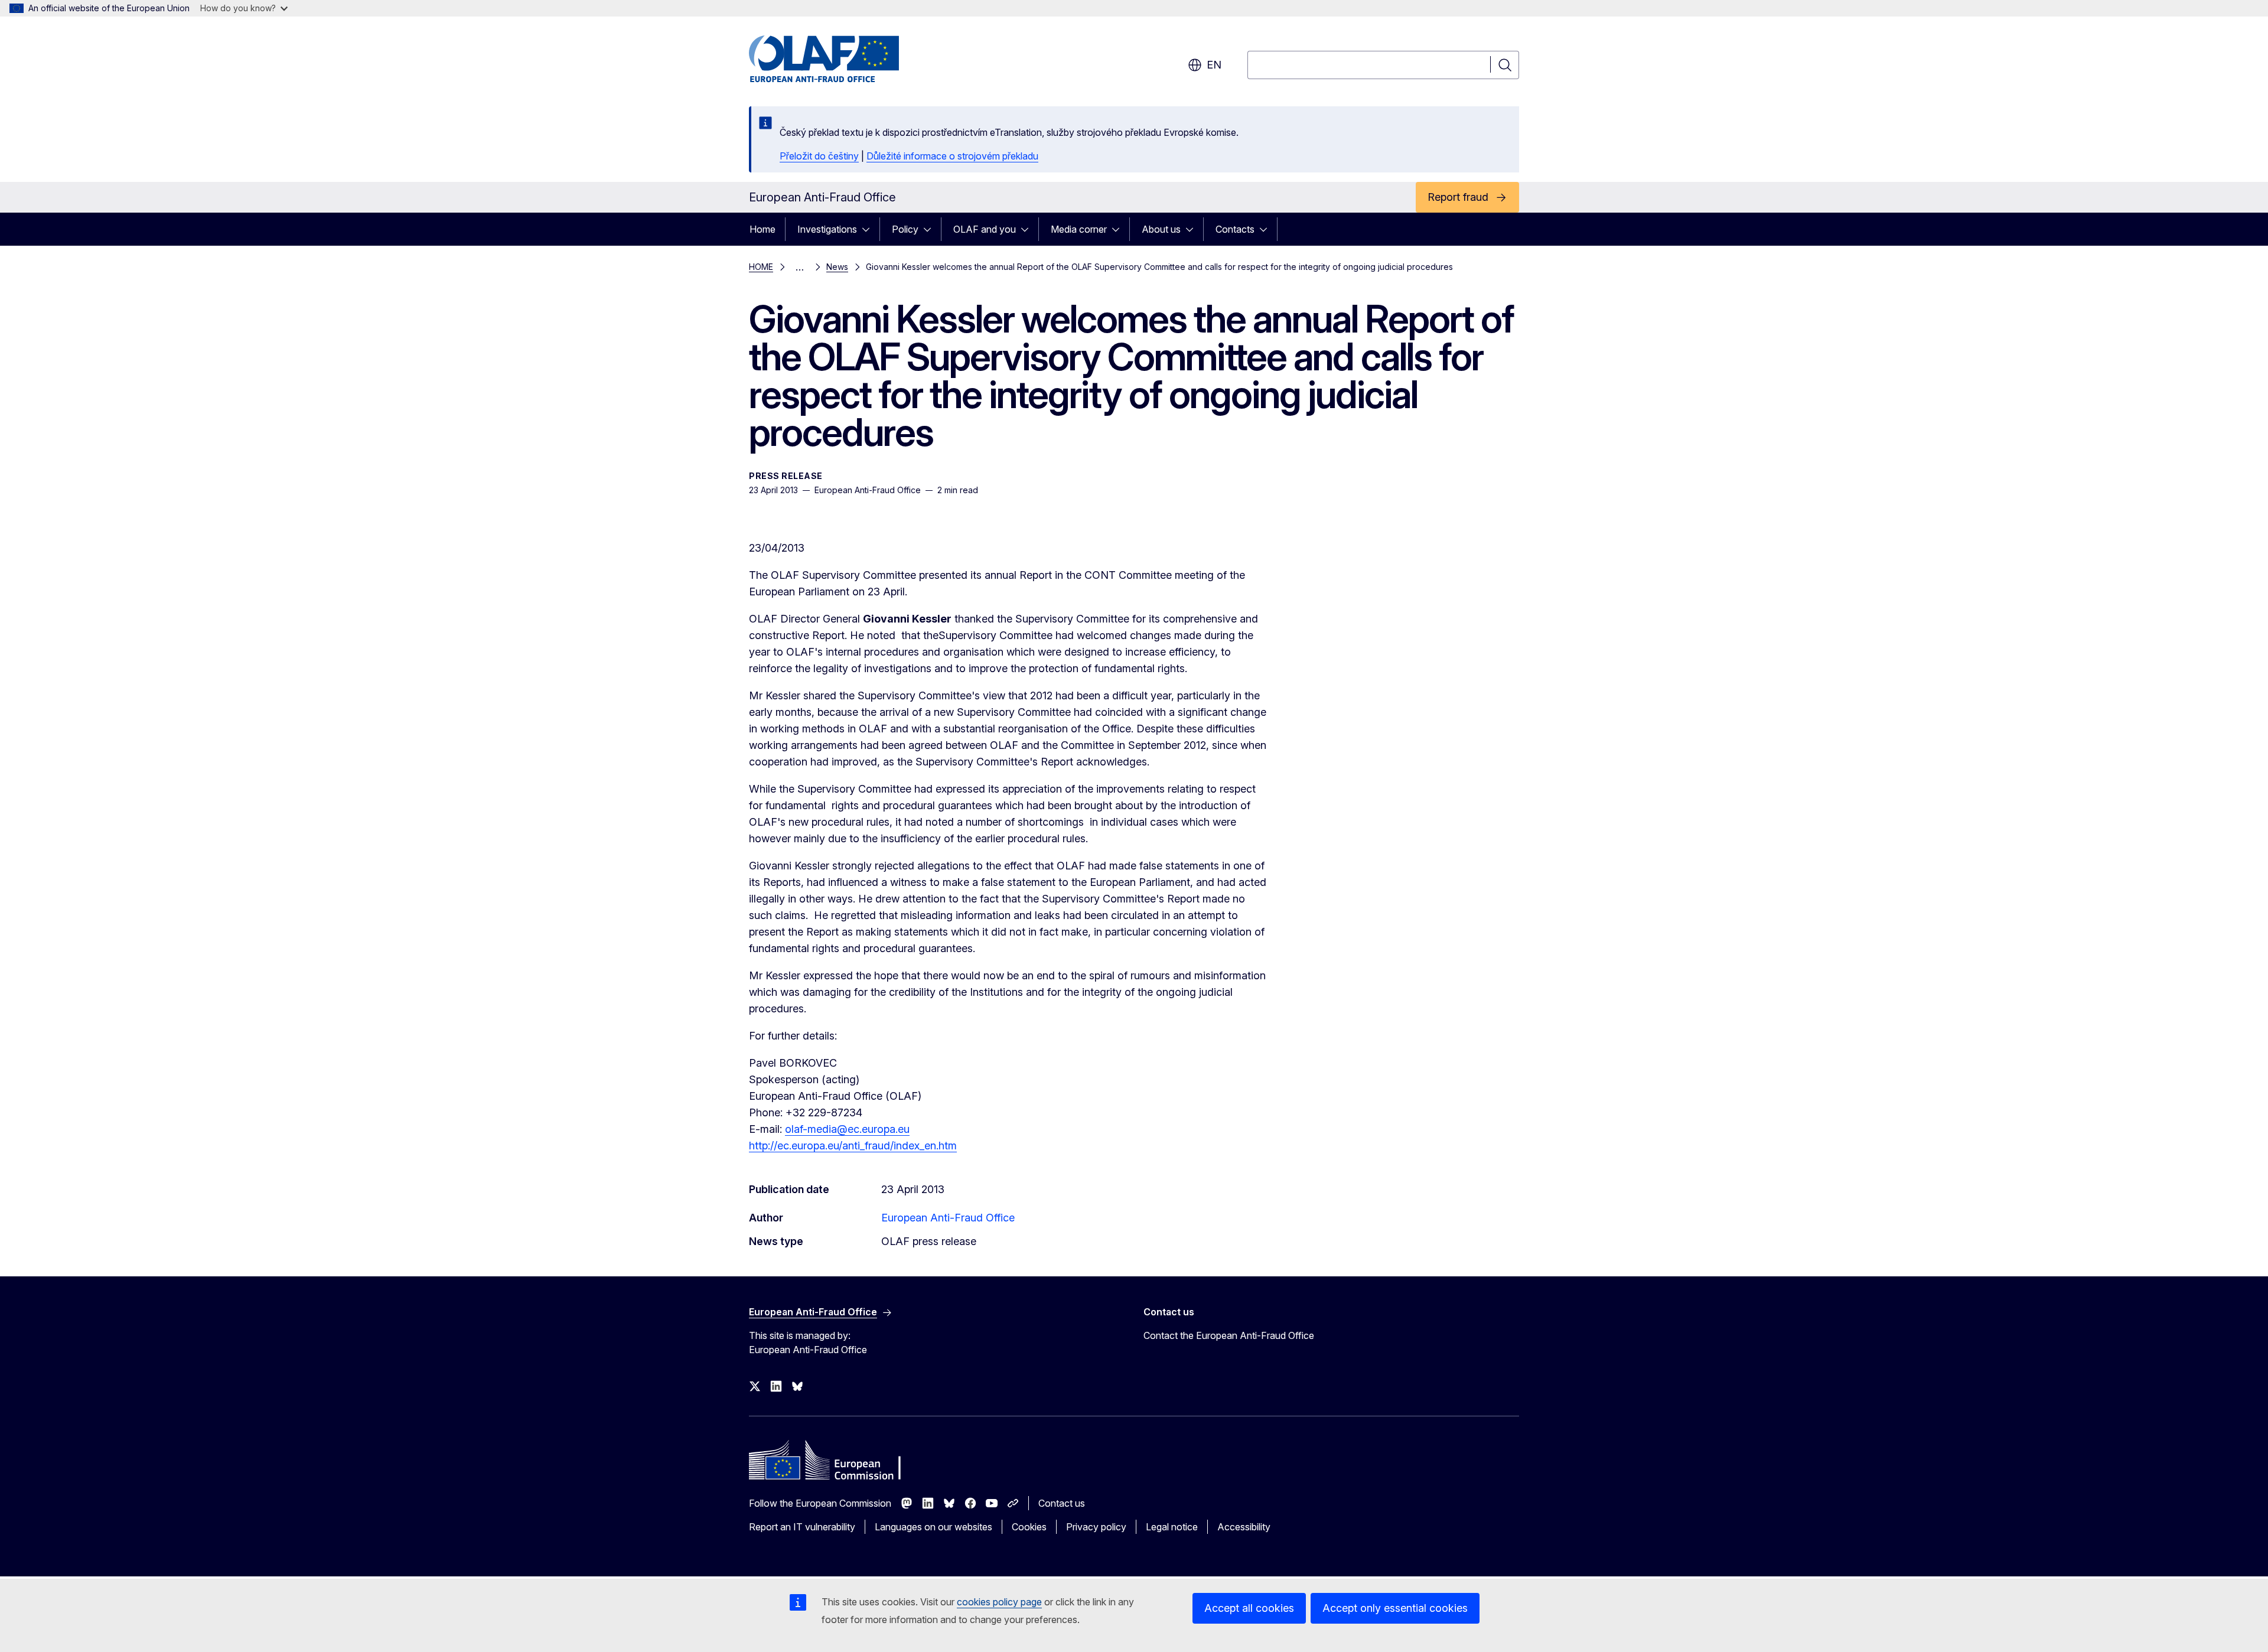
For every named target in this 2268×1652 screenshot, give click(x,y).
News (837, 267)
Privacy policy (1096, 1527)
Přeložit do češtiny (819, 156)
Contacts (1235, 229)
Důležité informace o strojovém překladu (952, 156)
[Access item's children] (869, 229)
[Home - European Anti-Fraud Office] (844, 59)
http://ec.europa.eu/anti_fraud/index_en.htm (853, 1146)
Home (762, 229)
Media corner (1079, 229)
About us (1161, 229)
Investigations (827, 229)
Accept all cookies (1249, 1608)
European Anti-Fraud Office (948, 1218)
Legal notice (1172, 1527)
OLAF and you (985, 229)
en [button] (1214, 65)
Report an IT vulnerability (802, 1527)
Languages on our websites (933, 1527)
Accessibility (1244, 1527)
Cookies (1029, 1527)
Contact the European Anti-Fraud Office (1229, 1335)
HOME (761, 267)
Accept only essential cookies (1395, 1608)
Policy (905, 229)
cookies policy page (999, 1602)
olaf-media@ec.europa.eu (847, 1129)
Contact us (1062, 1503)
